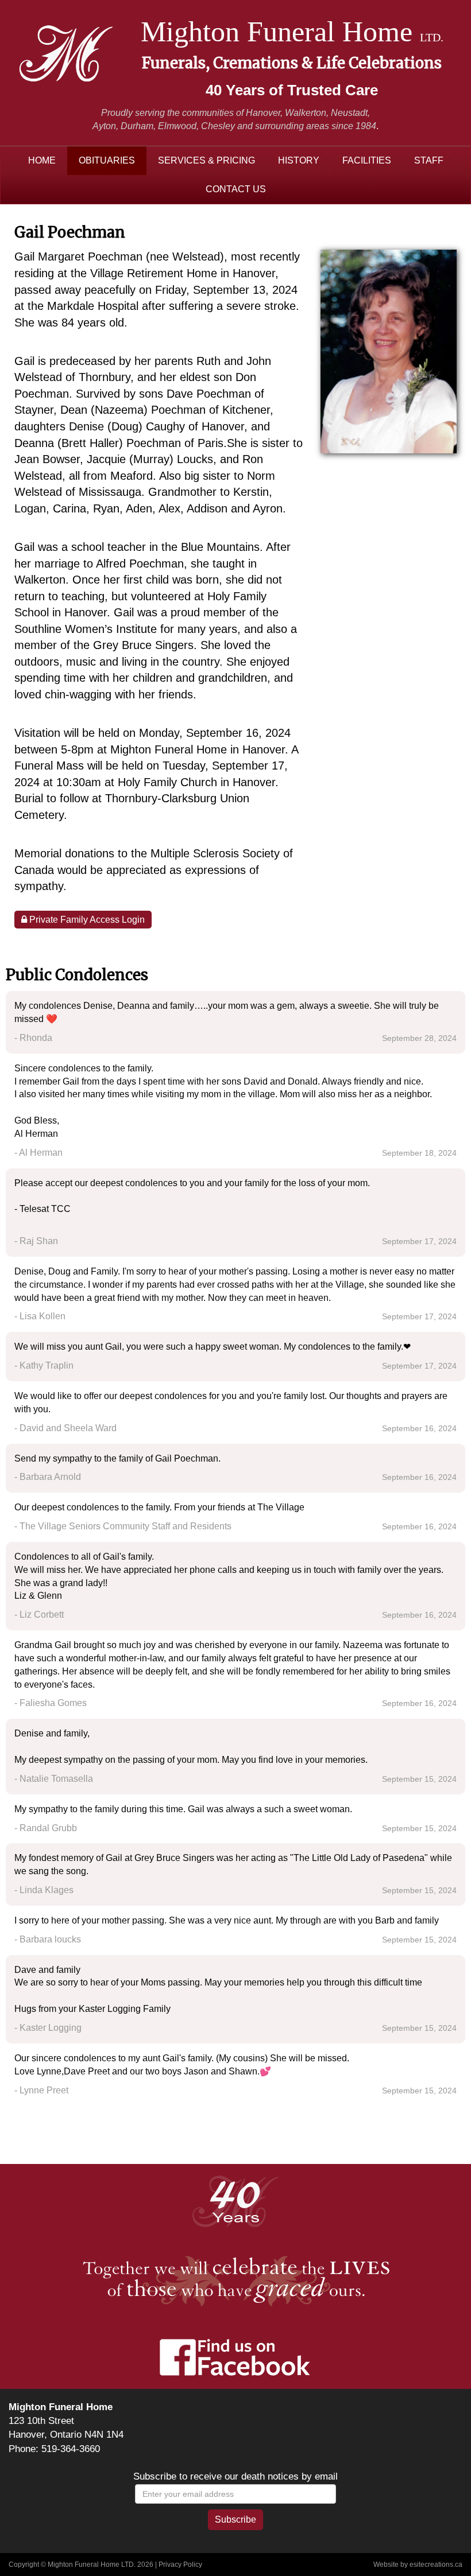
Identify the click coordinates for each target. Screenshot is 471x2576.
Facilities (367, 160)
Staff (429, 160)
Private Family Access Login (86, 920)
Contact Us (236, 189)
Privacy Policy (180, 2565)
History (299, 160)
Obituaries (107, 160)
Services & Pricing (206, 160)
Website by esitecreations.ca (418, 2565)
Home (42, 160)
